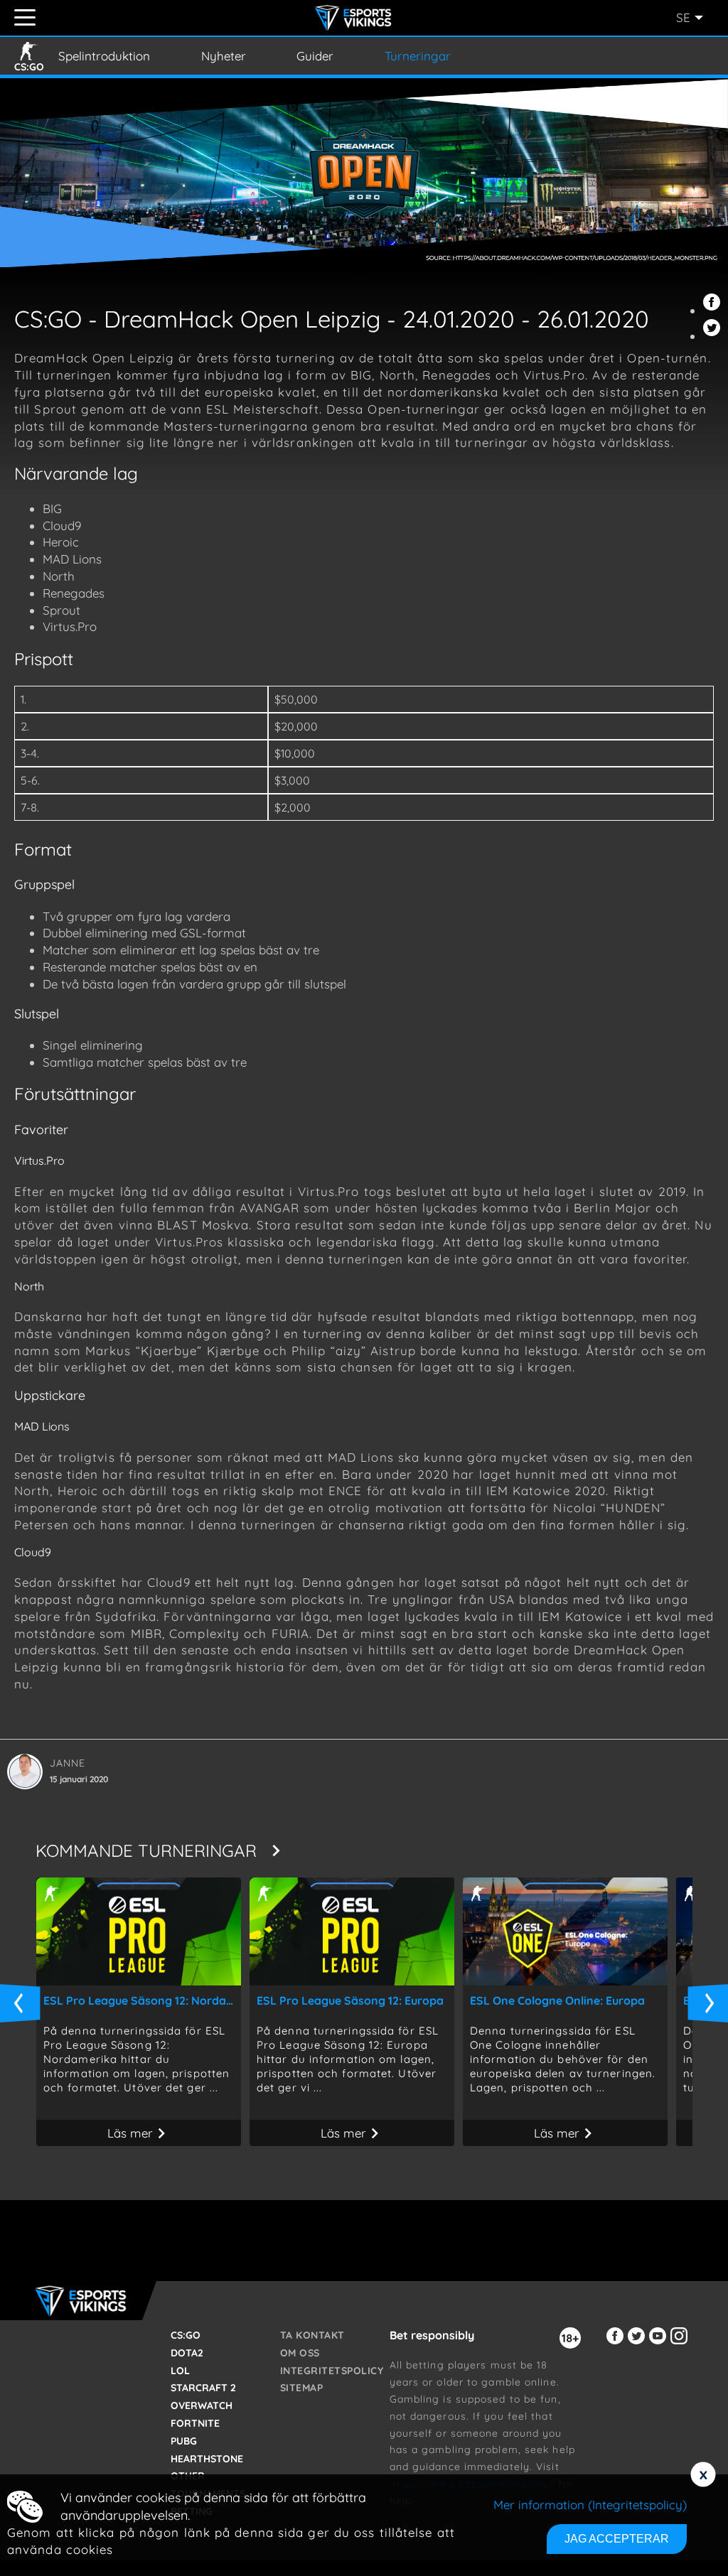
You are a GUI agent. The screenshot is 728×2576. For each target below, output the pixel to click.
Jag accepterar (617, 2539)
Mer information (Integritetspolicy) (590, 2505)
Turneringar (418, 56)
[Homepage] (355, 18)
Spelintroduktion (104, 56)
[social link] (617, 2344)
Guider (315, 56)
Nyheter (224, 56)
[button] (714, 310)
